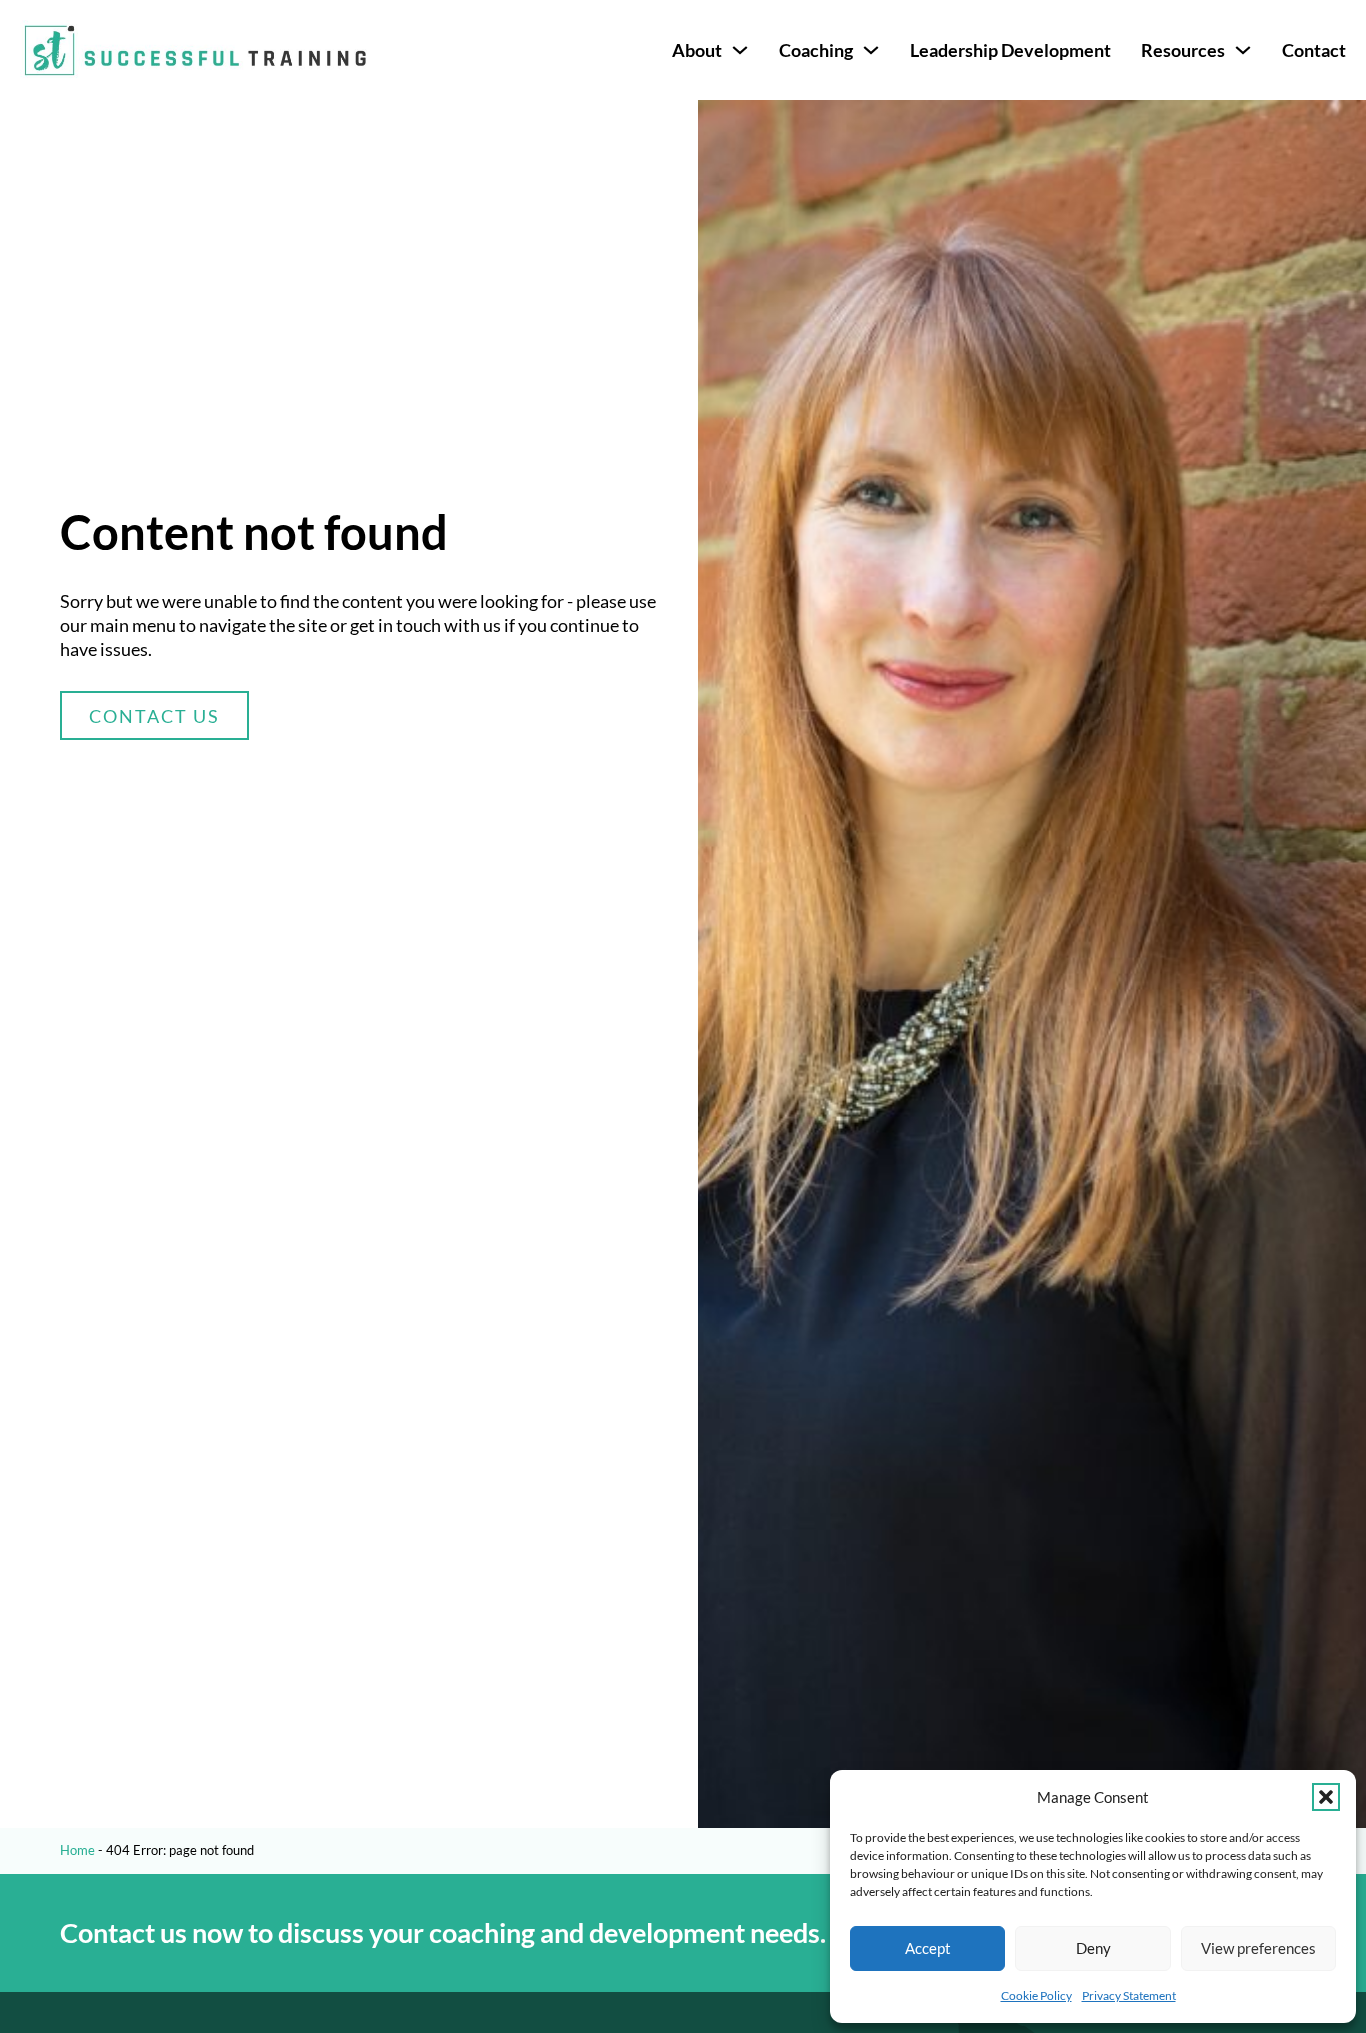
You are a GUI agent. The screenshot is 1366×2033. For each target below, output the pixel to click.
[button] (1326, 1797)
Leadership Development (1010, 50)
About (697, 50)
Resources (1183, 50)
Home (77, 1850)
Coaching (816, 50)
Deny (1093, 1948)
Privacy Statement (1129, 1995)
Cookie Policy (1036, 1995)
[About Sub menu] (740, 50)
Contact (1314, 50)
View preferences (1258, 1948)
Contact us (154, 716)
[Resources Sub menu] (1243, 50)
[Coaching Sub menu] (871, 50)
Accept (928, 1948)
